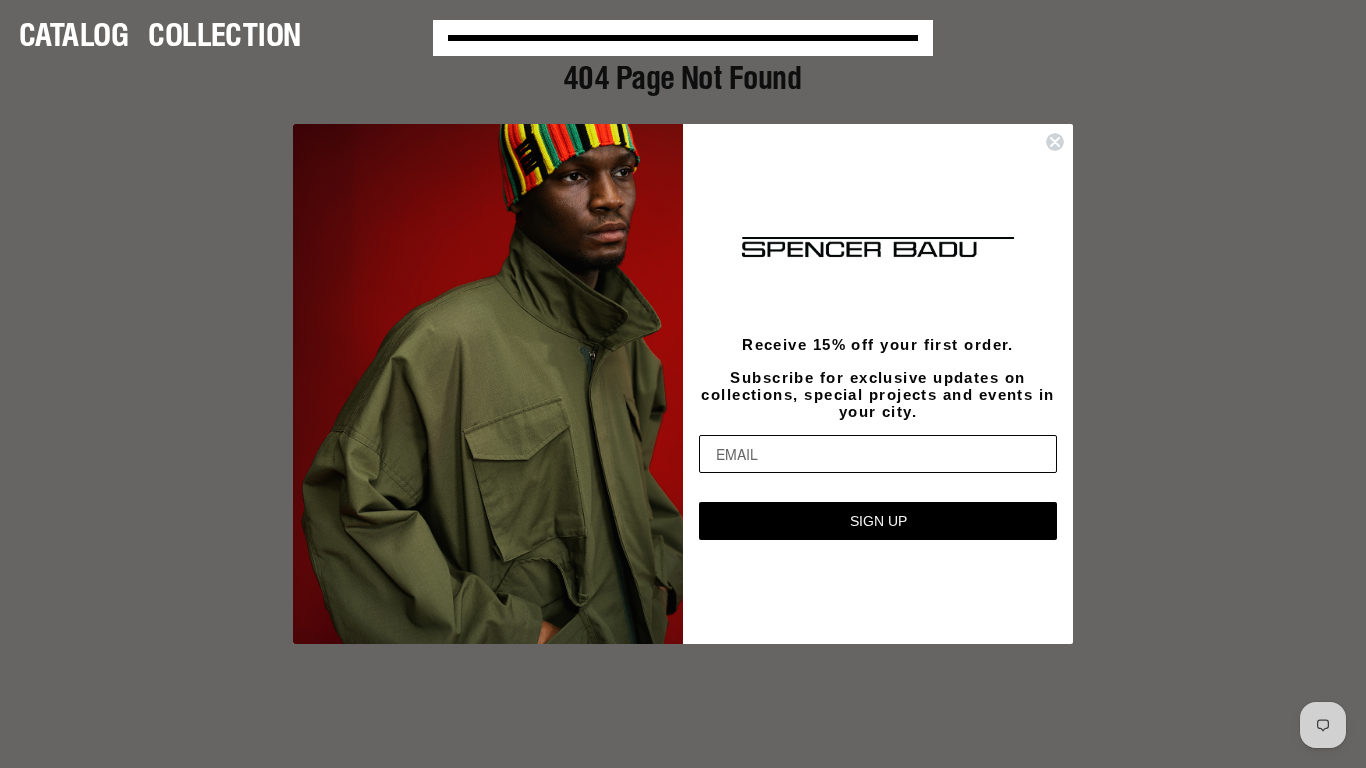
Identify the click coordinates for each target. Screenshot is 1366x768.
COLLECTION (225, 37)
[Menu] (683, 38)
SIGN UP (878, 521)
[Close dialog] (1055, 142)
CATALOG (74, 37)
